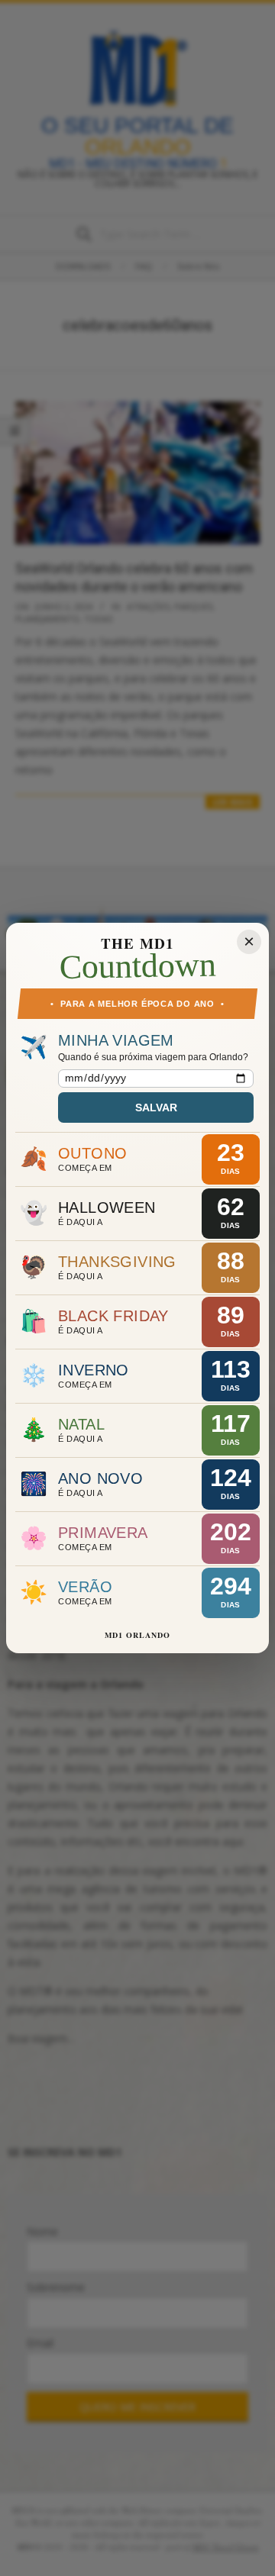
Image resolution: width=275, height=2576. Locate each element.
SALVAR (156, 1107)
